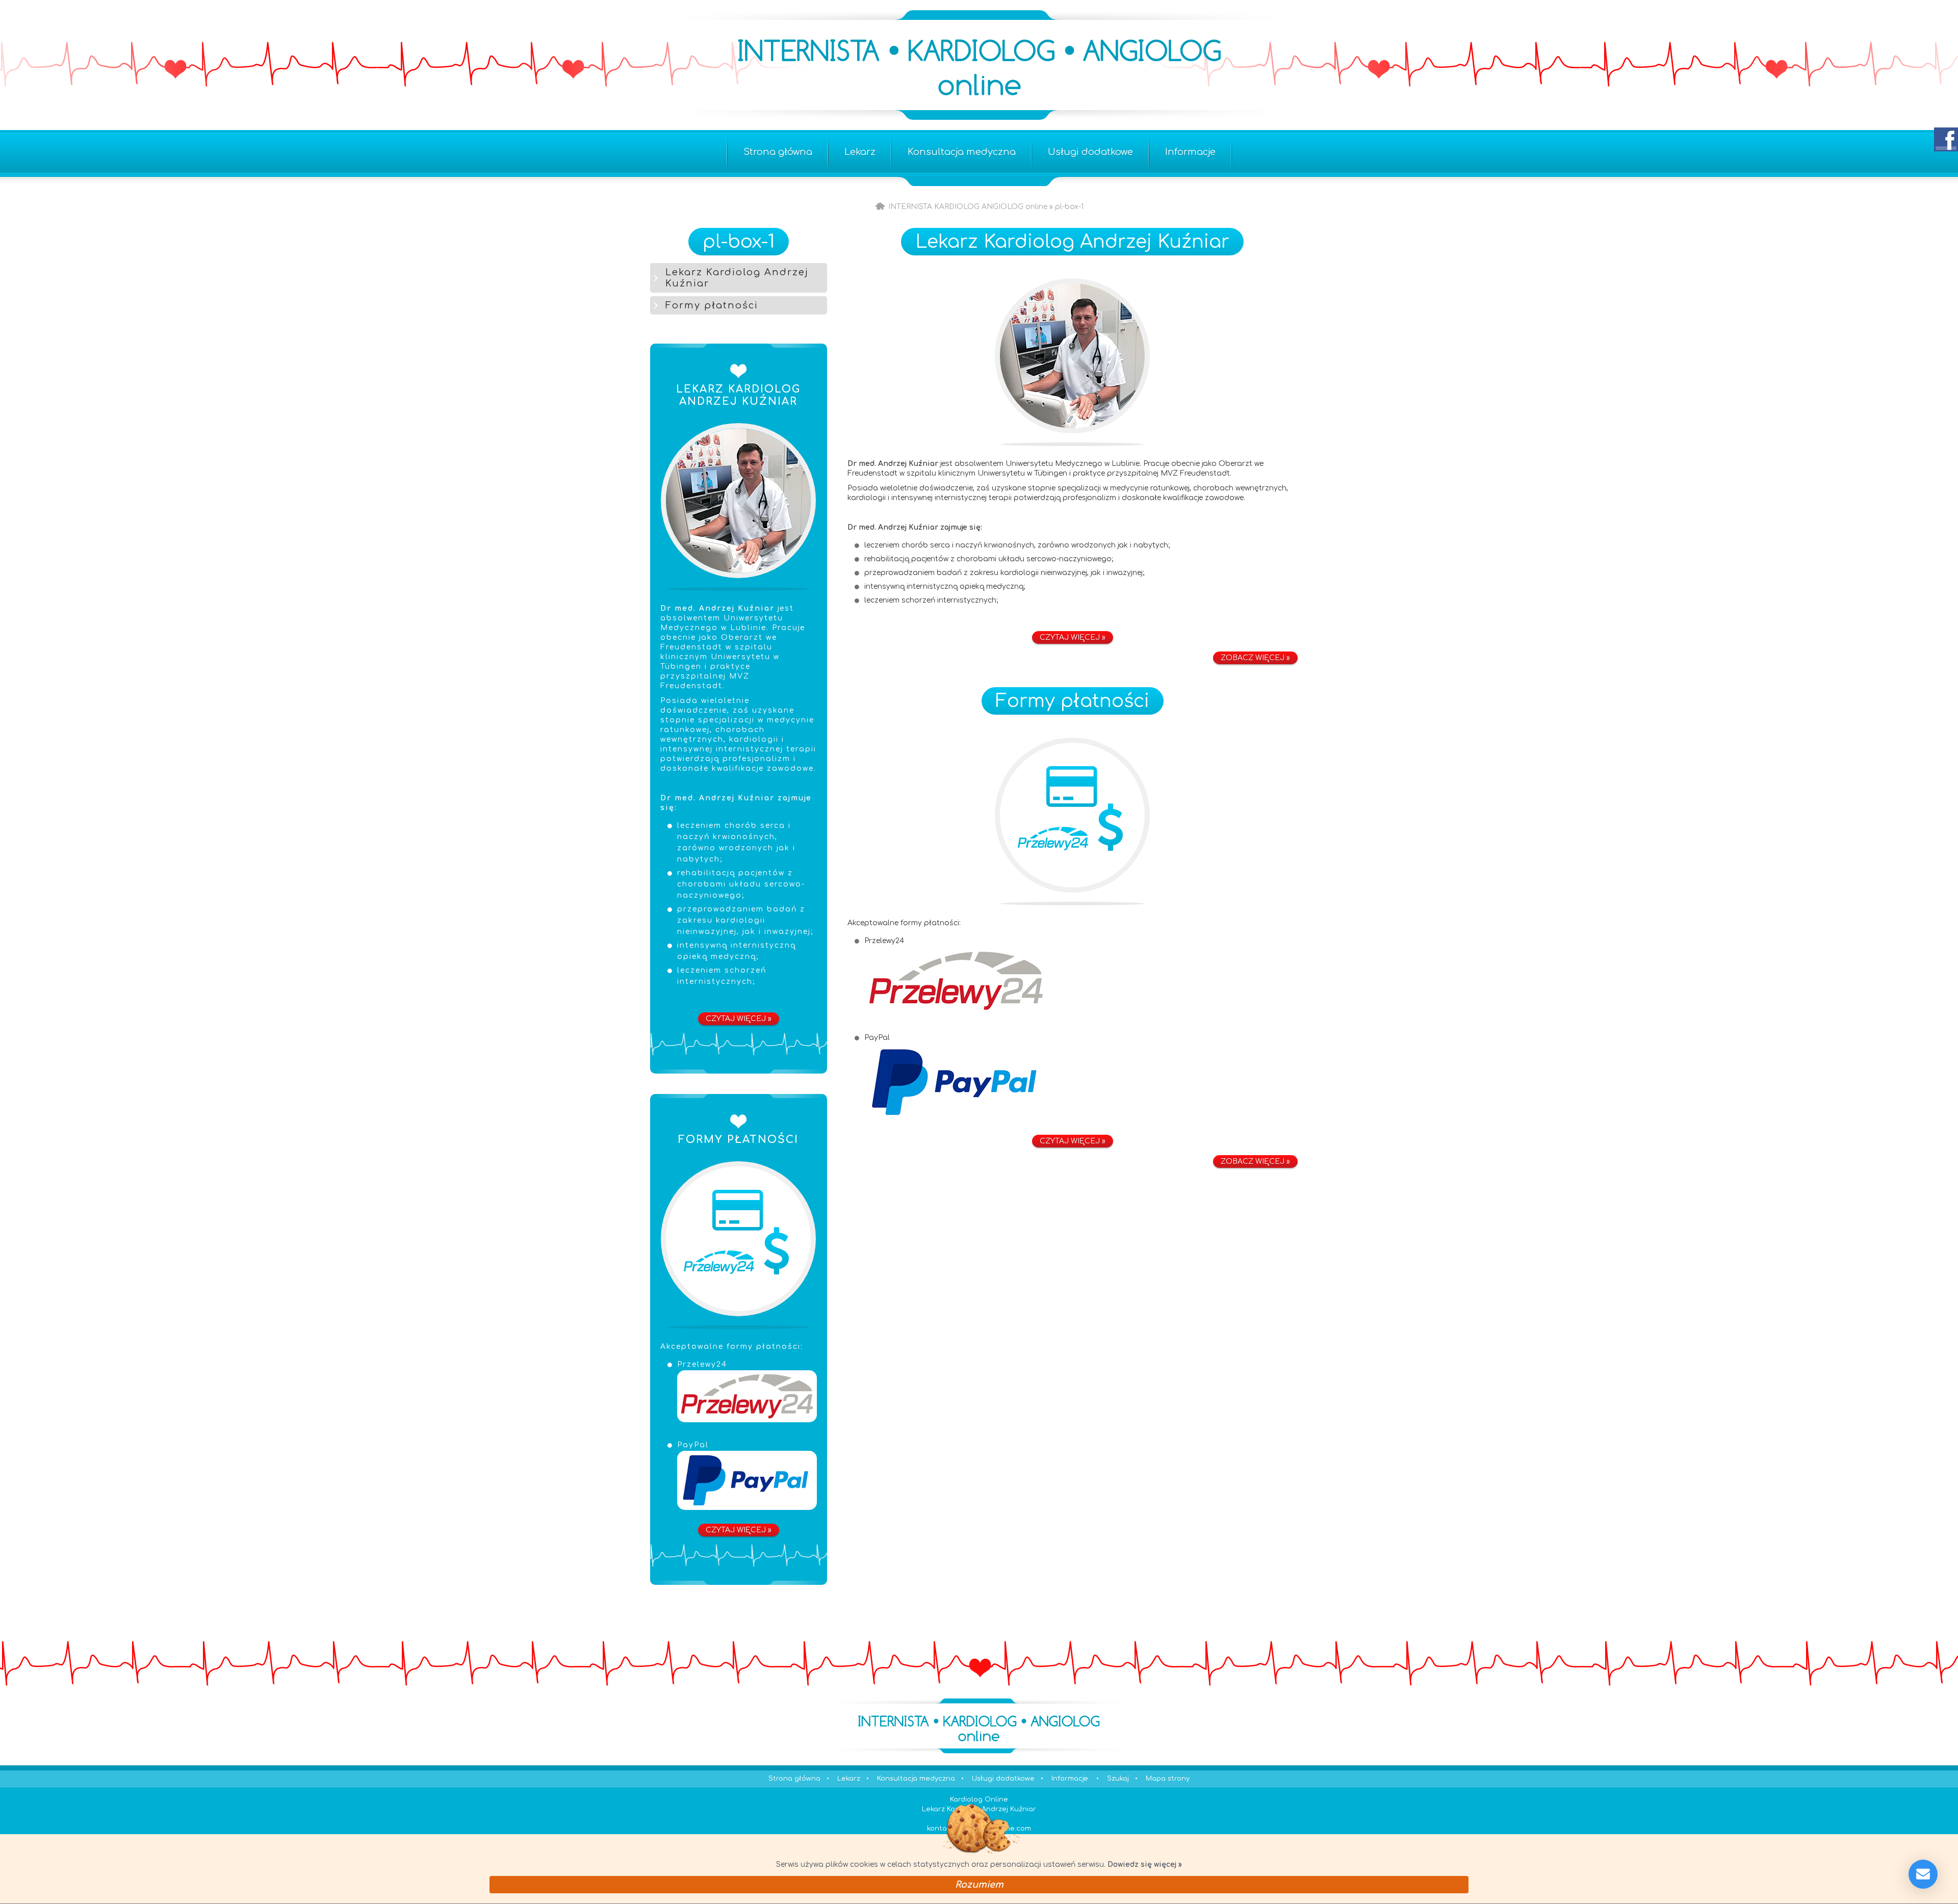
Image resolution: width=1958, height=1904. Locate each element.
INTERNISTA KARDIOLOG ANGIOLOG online (968, 207)
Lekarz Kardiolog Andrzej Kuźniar (1072, 242)
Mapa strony (1168, 1779)
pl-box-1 (739, 242)
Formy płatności (1073, 701)
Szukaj (1118, 1779)
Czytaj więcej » (739, 1019)
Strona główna (880, 207)
